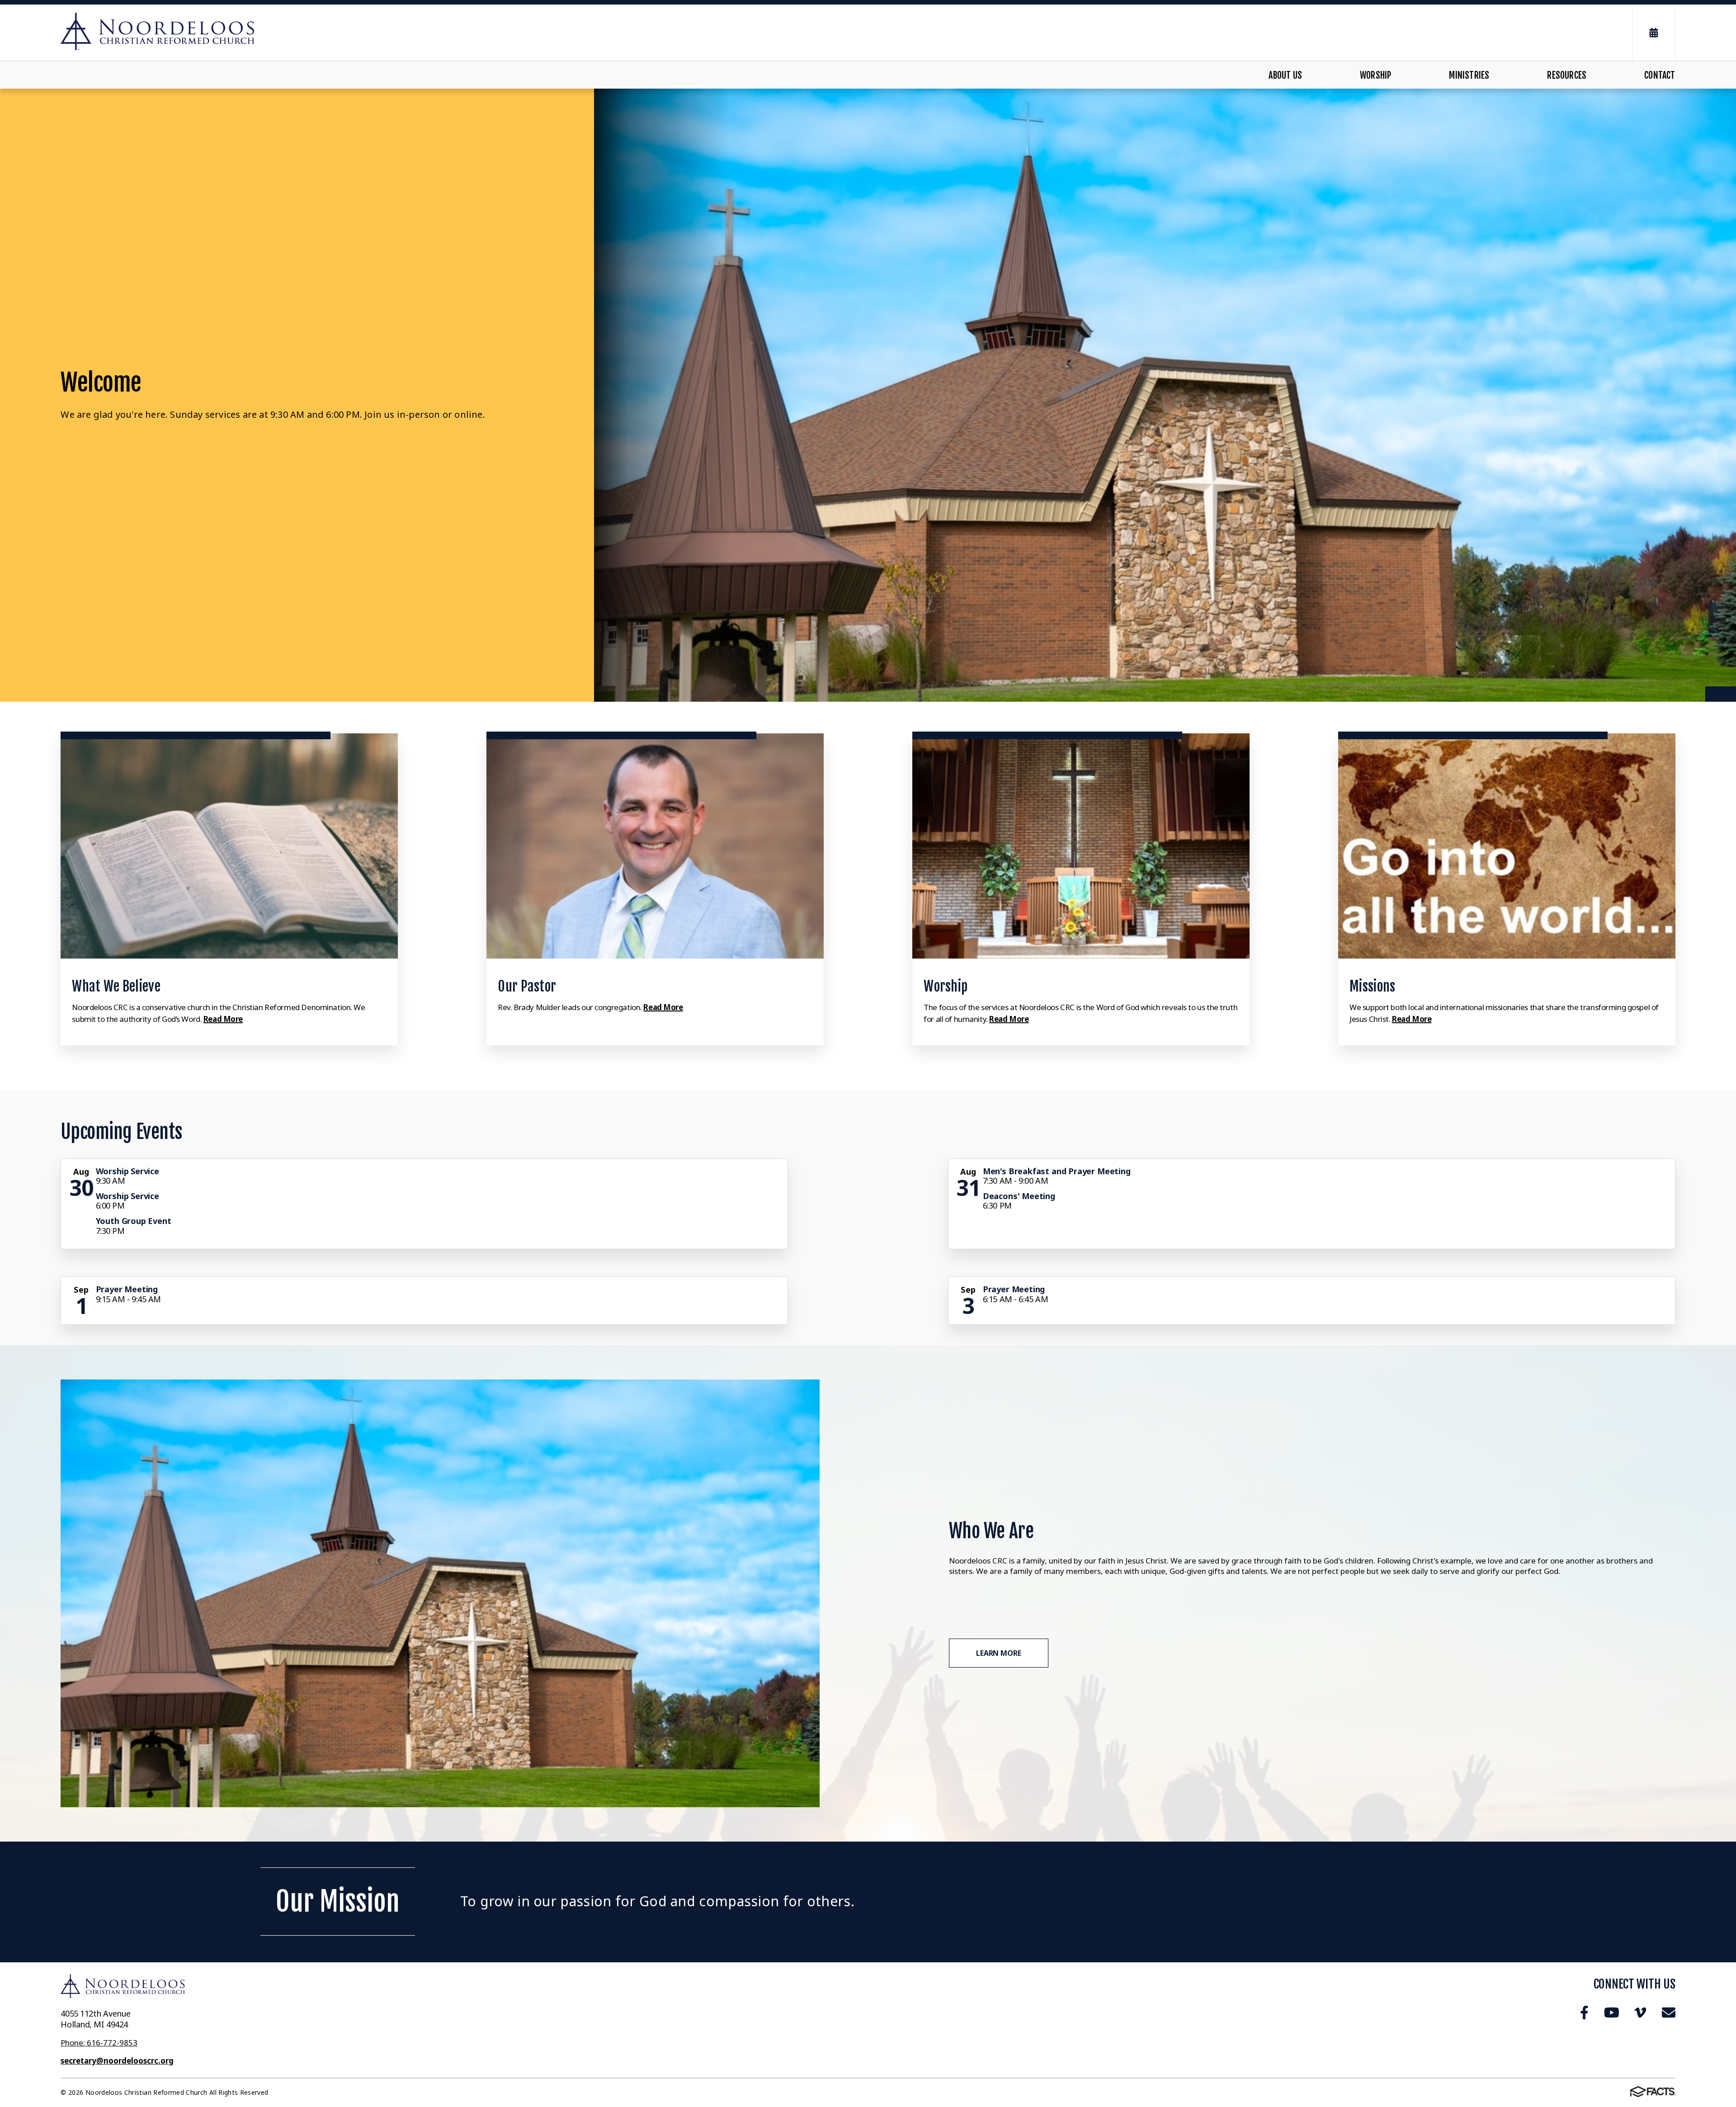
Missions (1372, 986)
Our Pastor (527, 986)
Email (1668, 2013)
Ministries (1469, 75)
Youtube (1611, 2013)
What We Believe (116, 986)
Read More (223, 1019)
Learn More (998, 1653)
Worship (1375, 75)
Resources (1567, 75)
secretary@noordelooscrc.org (117, 2061)
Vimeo (1640, 2013)
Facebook (1584, 2013)
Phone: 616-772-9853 (99, 2043)
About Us (1285, 75)
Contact (1660, 75)
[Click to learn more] (229, 846)
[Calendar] (1654, 33)
